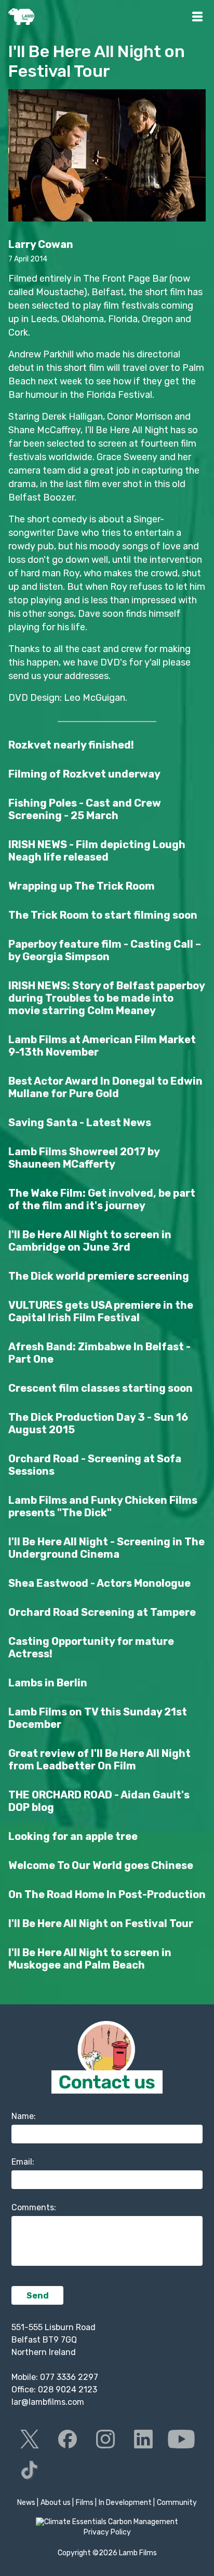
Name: (24, 2116)
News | (28, 2503)
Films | (86, 2503)
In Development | (127, 2503)
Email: (23, 2162)
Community (177, 2503)
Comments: (34, 2207)
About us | (57, 2503)
